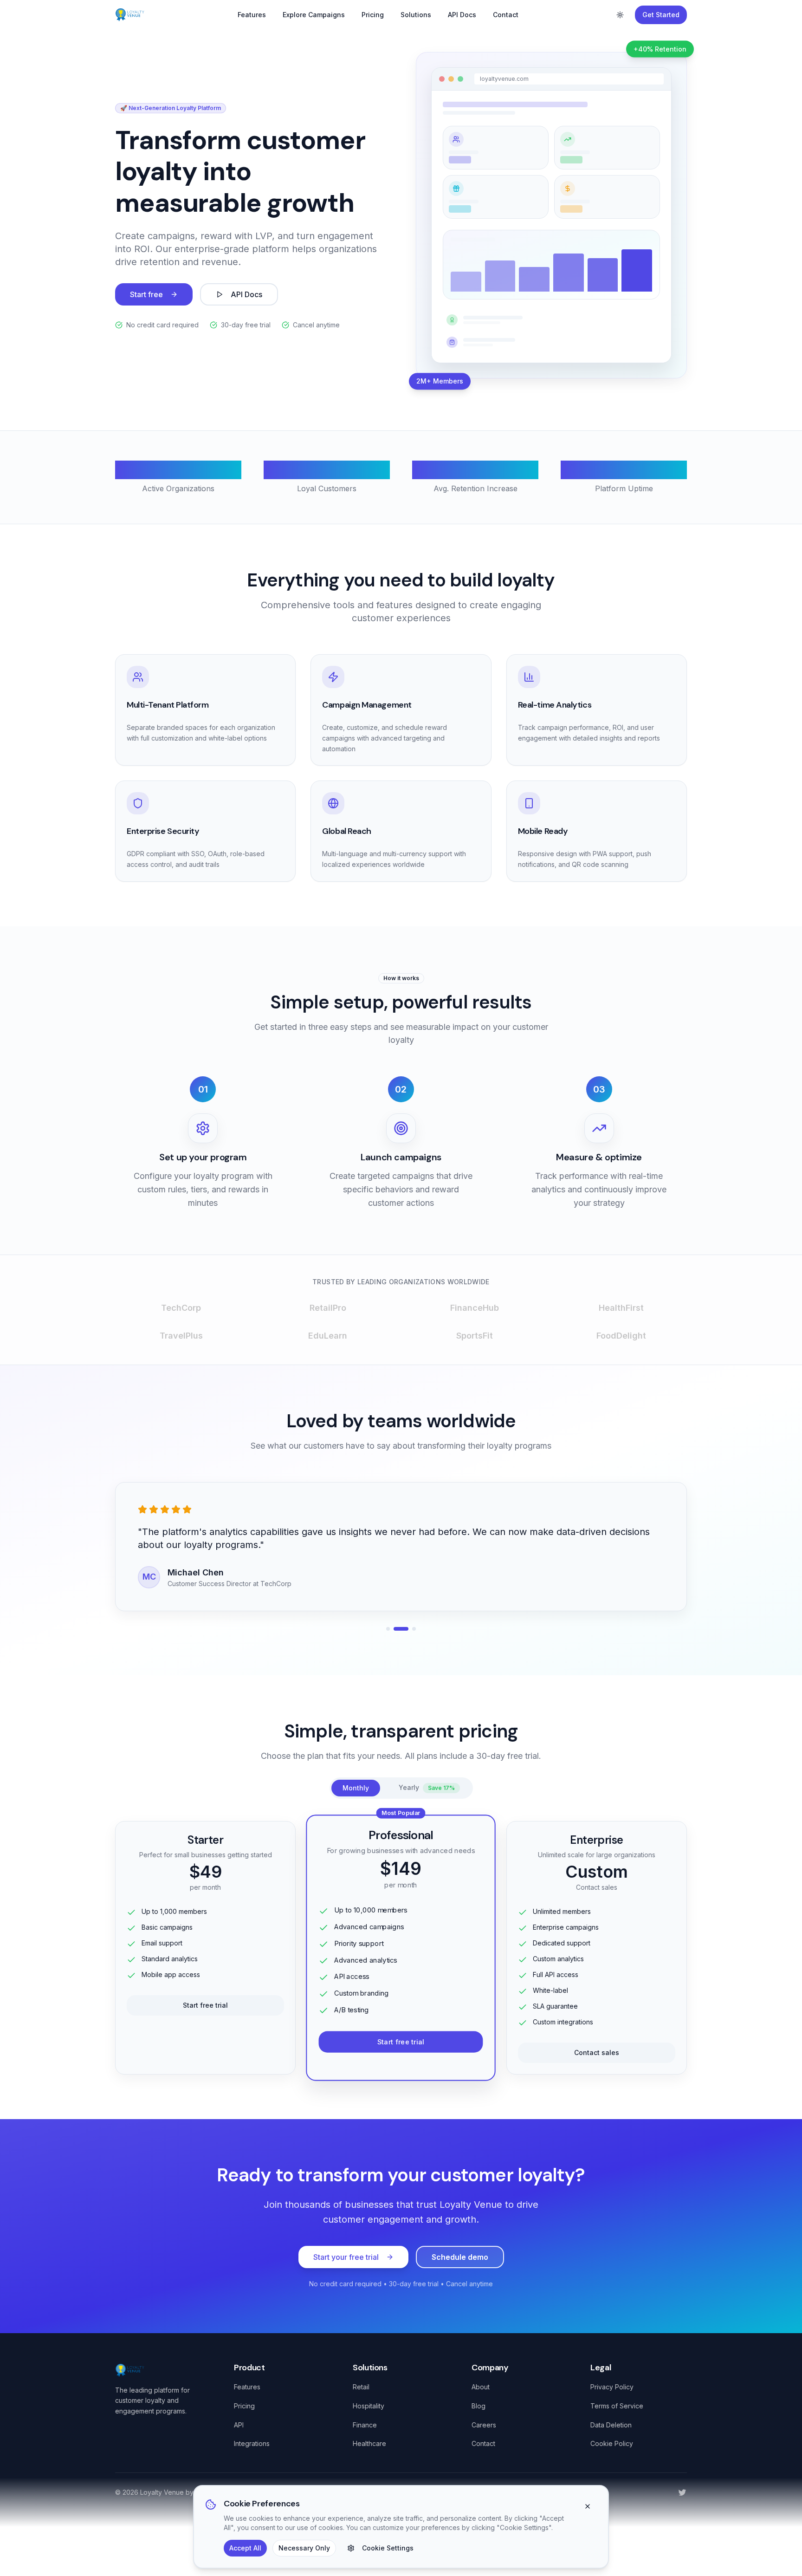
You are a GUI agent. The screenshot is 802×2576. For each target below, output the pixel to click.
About (481, 2387)
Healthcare (369, 2443)
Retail (361, 2387)
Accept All (245, 2548)
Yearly (427, 1787)
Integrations (252, 2443)
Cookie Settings (388, 2548)
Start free (146, 294)
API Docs (462, 15)
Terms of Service (617, 2406)
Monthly (356, 1788)
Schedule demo (460, 2257)
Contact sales (597, 2052)
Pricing (373, 15)
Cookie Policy (612, 2443)
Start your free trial (346, 2257)
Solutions (416, 15)
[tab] (388, 1629)
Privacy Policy (612, 2387)
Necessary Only (304, 2548)
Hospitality (369, 2406)
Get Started (661, 15)
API (239, 2425)
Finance (365, 2425)
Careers (484, 2425)
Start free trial (205, 2005)
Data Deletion (611, 2425)
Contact (506, 15)
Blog (479, 2406)
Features (252, 15)
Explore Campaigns (314, 15)
